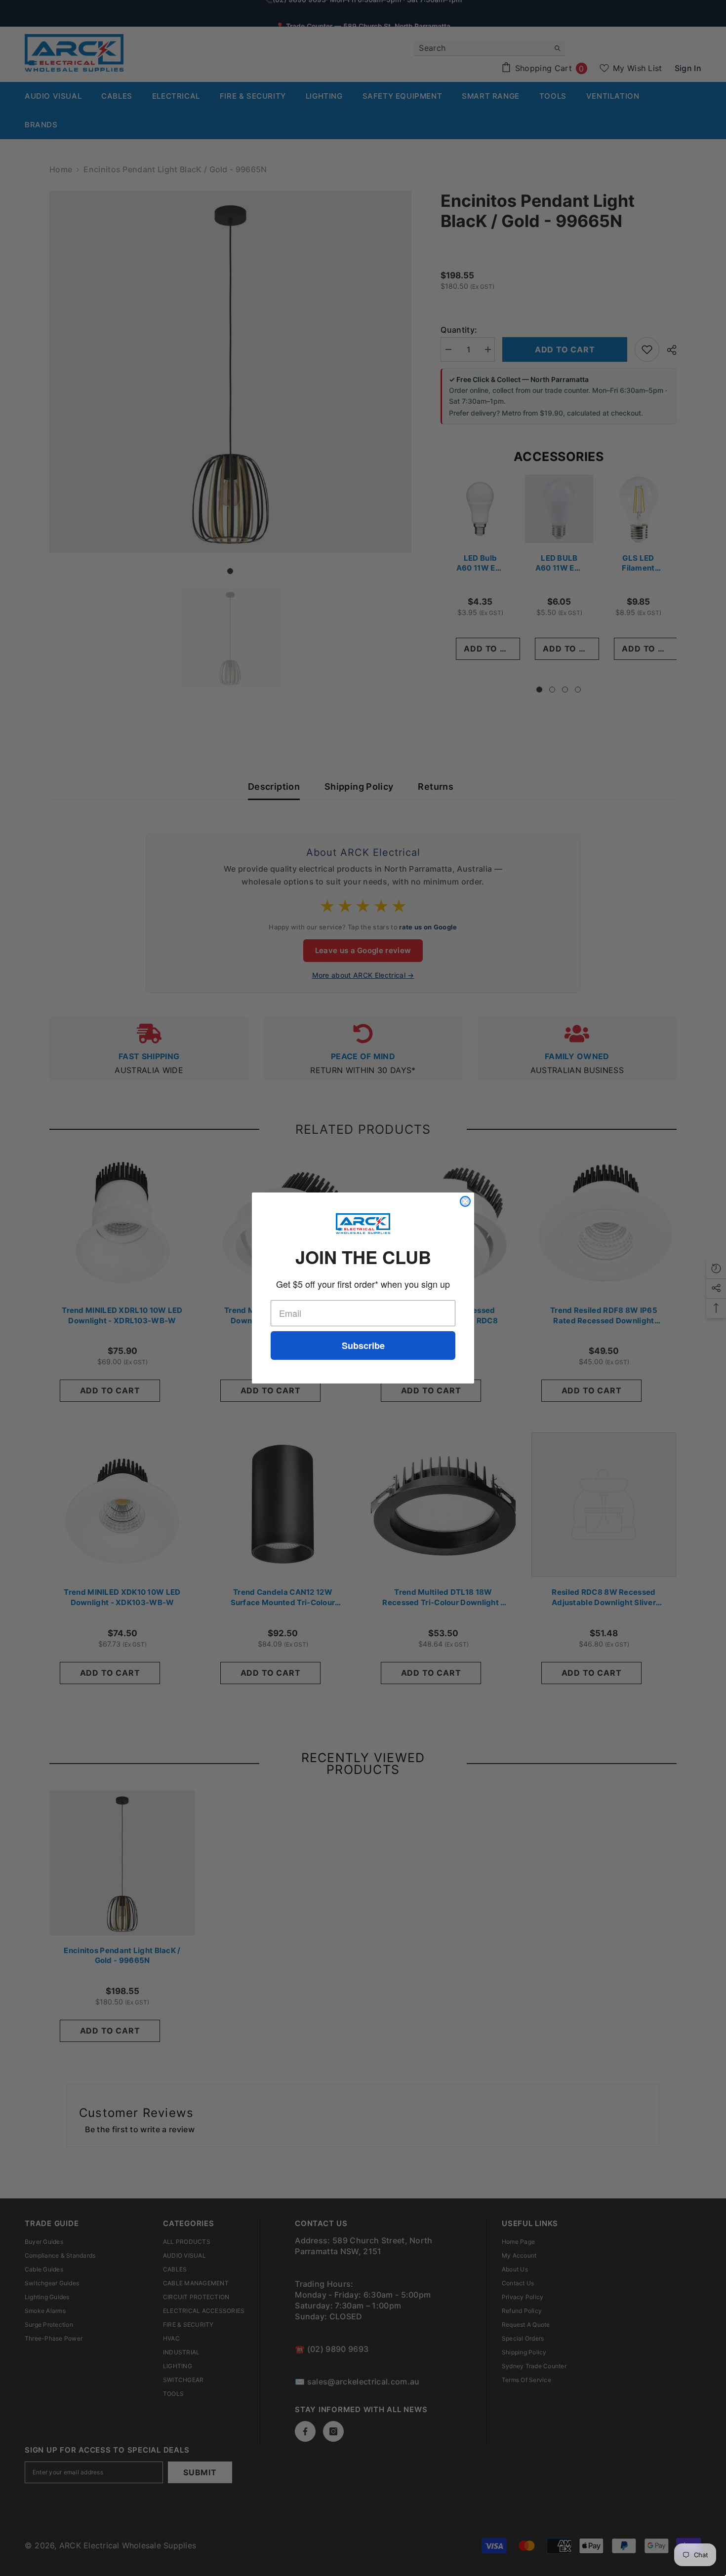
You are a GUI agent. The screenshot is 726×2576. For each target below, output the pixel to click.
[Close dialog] (465, 1201)
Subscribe (363, 1346)
